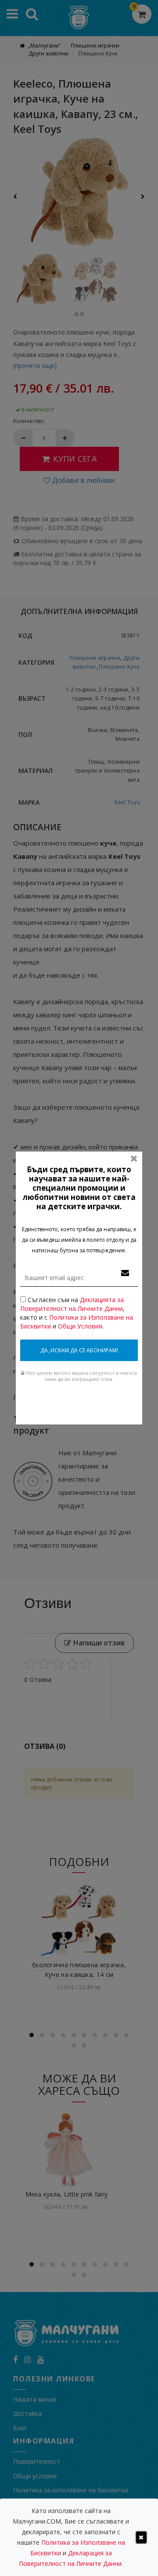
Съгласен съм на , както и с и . (77, 1313)
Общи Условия (80, 1326)
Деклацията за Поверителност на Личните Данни (72, 1304)
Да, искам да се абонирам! (79, 1350)
